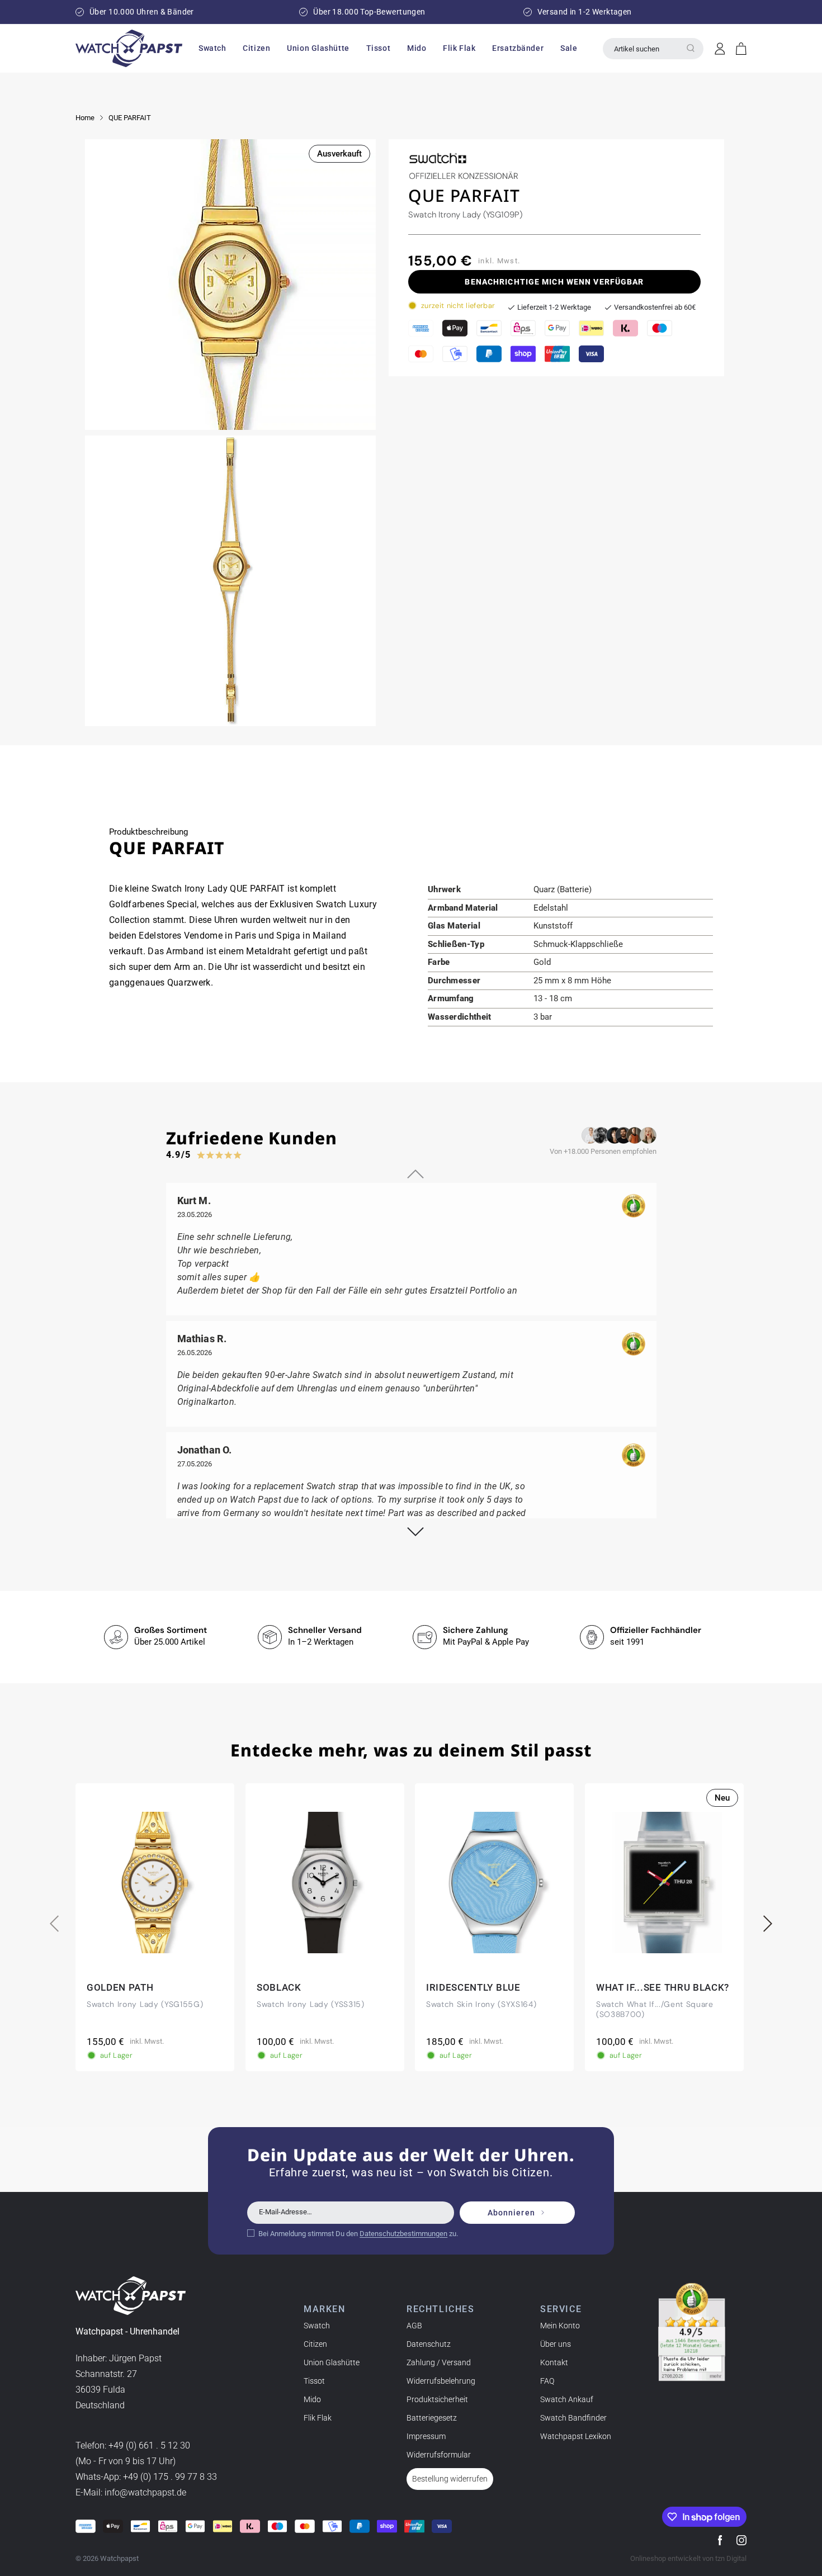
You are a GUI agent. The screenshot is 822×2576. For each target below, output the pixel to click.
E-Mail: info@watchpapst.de (131, 2493)
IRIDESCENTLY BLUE (473, 1987)
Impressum (426, 2436)
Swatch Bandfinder (573, 2418)
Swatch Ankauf (567, 2399)
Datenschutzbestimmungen (403, 2233)
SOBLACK (279, 1987)
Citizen (315, 2344)
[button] (212, 48)
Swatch (317, 2326)
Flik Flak (318, 2418)
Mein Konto (560, 2326)
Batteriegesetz (432, 2418)
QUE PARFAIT (130, 118)
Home (85, 118)
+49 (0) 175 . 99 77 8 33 (170, 2477)
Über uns (556, 2344)
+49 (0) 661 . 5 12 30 (149, 2446)
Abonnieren (511, 2213)
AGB (414, 2326)
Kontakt (554, 2362)
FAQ (547, 2381)
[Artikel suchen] (691, 48)
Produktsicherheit (437, 2399)
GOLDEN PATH (120, 1987)
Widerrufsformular (439, 2455)
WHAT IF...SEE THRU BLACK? (663, 1987)
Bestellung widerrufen (450, 2479)
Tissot (314, 2381)
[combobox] (653, 49)
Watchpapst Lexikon (576, 2436)
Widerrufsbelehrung (441, 2381)
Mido (312, 2399)
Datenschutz (429, 2344)
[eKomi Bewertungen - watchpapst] (692, 2332)
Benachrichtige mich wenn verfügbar (554, 282)
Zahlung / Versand (439, 2362)
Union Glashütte (332, 2362)
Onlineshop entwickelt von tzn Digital (688, 2558)
